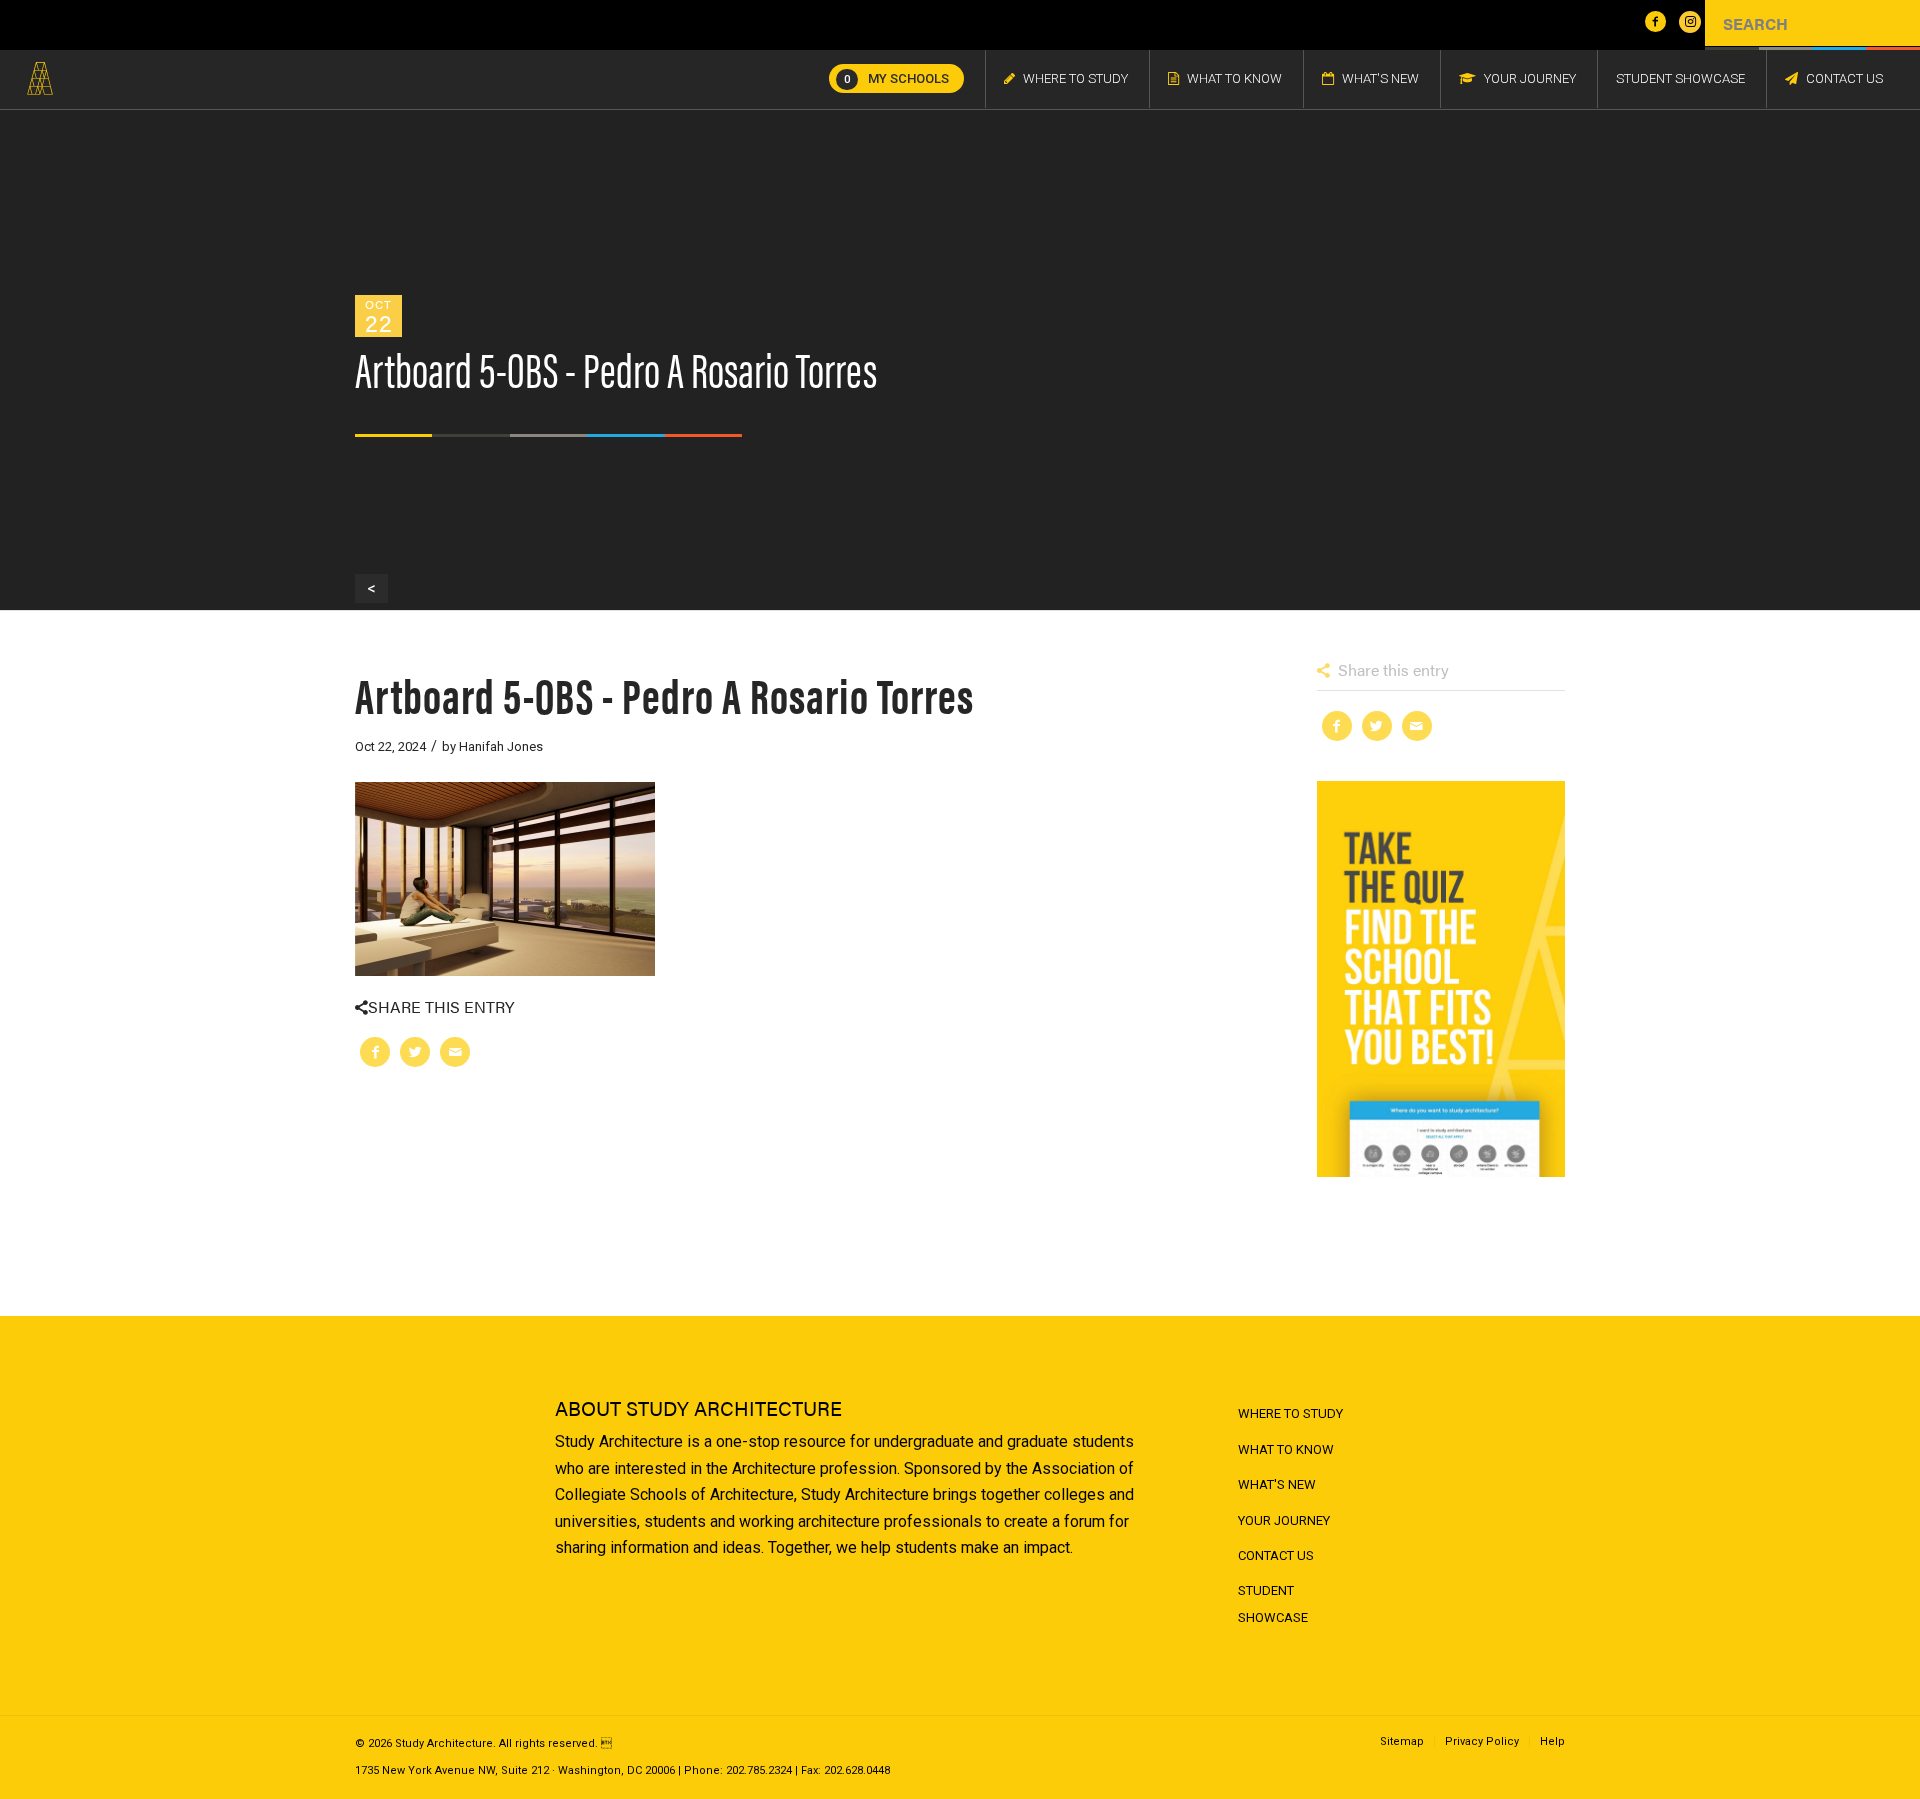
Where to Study (1290, 1413)
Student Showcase (1273, 1603)
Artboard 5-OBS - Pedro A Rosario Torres (664, 693)
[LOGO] (40, 79)
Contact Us (1276, 1555)
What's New (1277, 1484)
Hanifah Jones (501, 746)
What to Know (1286, 1449)
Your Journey (1284, 1520)
